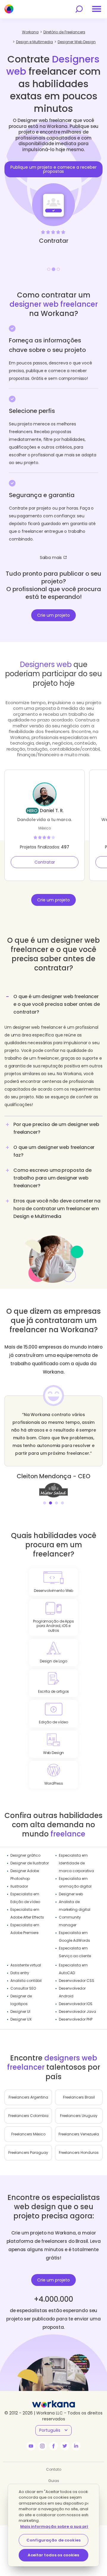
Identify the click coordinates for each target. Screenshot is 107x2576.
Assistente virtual (26, 1965)
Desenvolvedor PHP (76, 2019)
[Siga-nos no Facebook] (53, 2446)
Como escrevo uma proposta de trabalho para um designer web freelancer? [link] (52, 1178)
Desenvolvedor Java (77, 2012)
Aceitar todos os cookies (53, 2555)
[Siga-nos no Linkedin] (76, 2446)
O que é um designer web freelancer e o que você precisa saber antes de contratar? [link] (57, 1004)
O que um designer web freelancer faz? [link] (54, 1151)
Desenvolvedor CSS (77, 1981)
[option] (53, 191)
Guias (54, 2481)
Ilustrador (19, 1886)
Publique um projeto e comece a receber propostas (53, 169)
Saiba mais (51, 558)
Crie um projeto (53, 615)
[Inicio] (9, 9)
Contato (54, 2469)
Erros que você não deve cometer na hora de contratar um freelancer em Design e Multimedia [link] (57, 1209)
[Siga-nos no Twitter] (65, 2446)
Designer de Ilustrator (30, 1863)
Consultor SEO (23, 1988)
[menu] (97, 9)
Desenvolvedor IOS (76, 2004)
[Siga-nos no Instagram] (42, 2446)
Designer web (71, 1894)
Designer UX (21, 2019)
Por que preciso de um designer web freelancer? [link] (56, 1128)
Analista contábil (26, 1981)
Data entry (20, 1973)
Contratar (45, 862)
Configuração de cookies (53, 2540)
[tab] (53, 1053)
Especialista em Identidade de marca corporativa (76, 1863)
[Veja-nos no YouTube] (31, 2446)
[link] (53, 1490)
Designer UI (20, 2012)
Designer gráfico (25, 1855)
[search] (79, 9)
